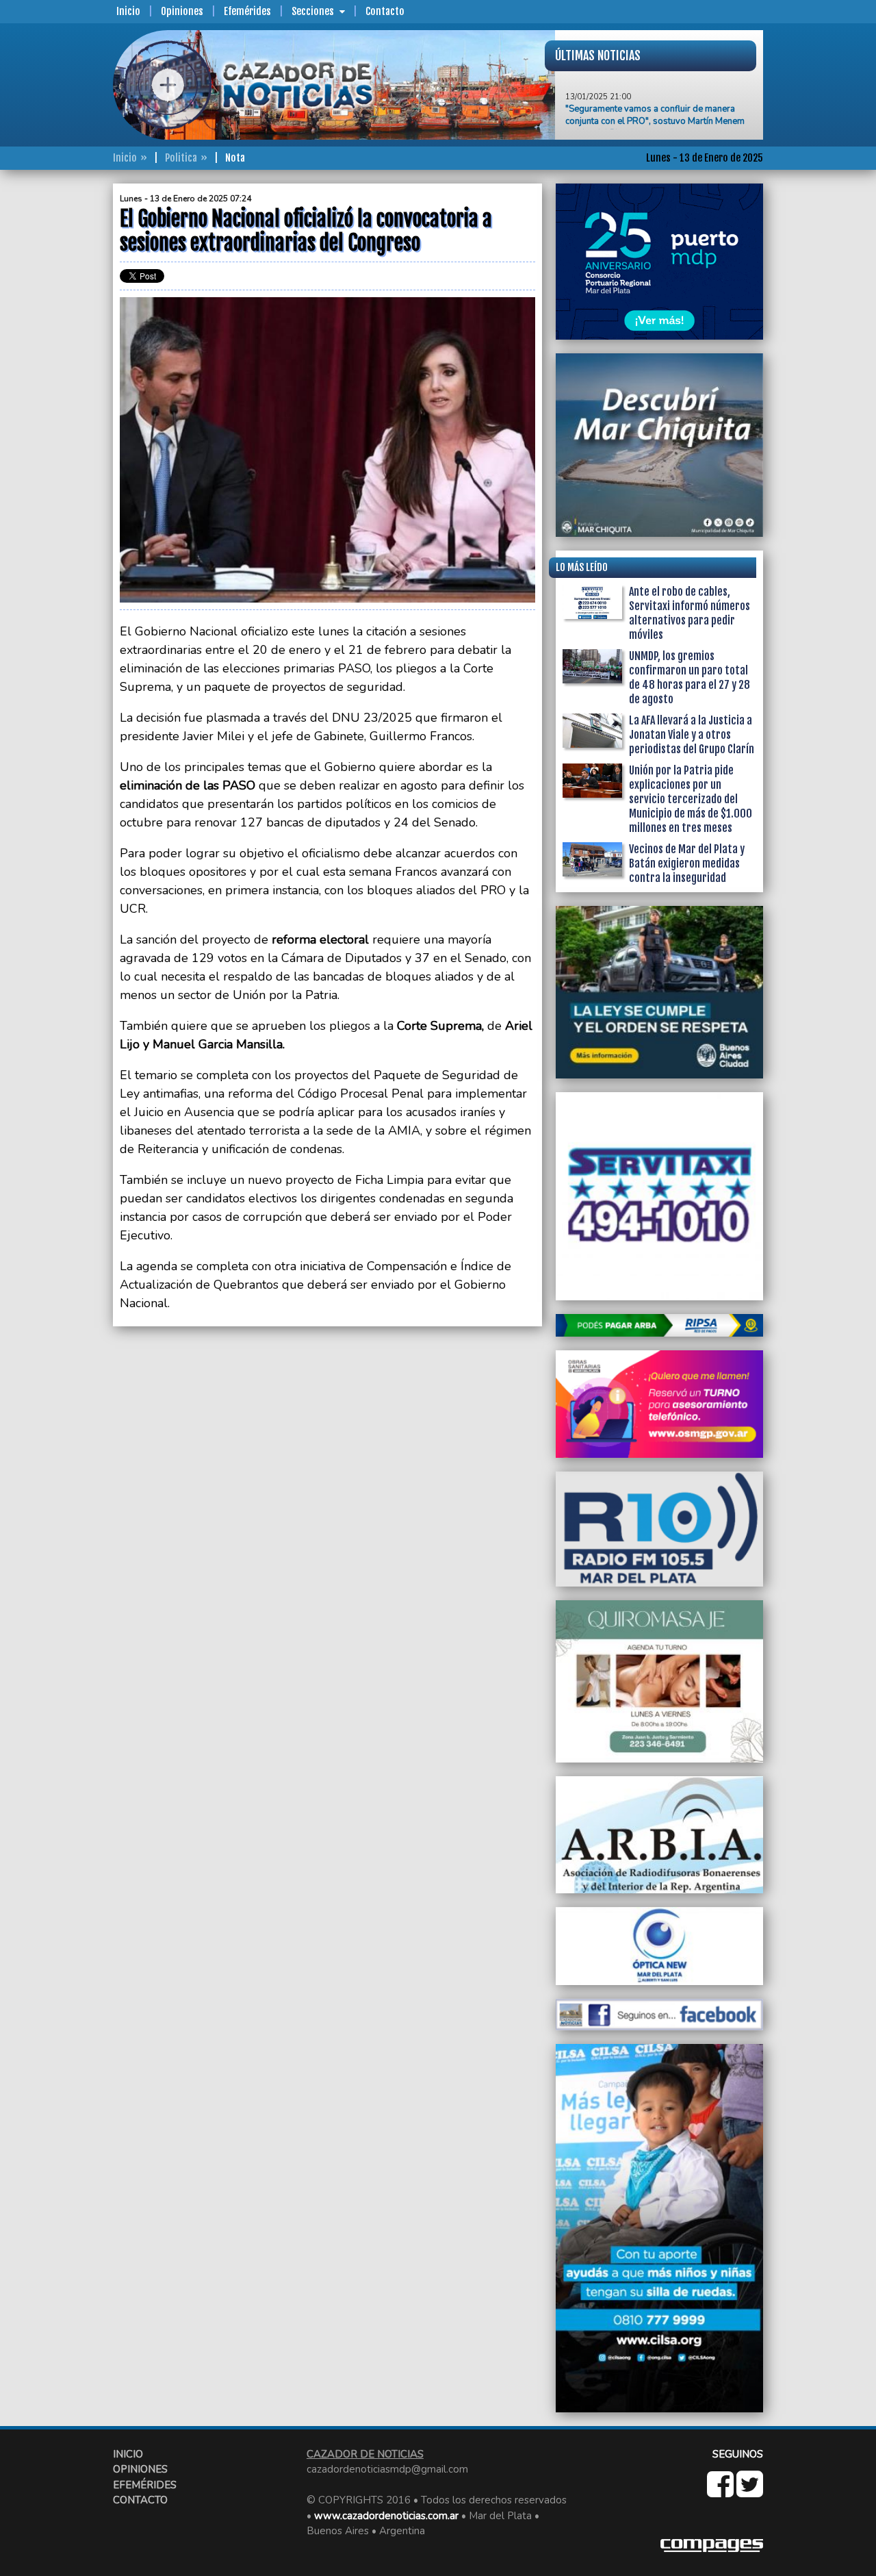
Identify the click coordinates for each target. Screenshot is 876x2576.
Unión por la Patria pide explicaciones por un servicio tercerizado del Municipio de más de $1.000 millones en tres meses (691, 799)
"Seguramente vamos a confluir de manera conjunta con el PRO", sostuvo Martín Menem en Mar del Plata (655, 95)
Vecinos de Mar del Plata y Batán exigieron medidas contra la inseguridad (687, 863)
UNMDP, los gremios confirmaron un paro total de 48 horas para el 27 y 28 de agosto (690, 678)
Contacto (385, 11)
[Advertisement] (58, 389)
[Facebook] (722, 2492)
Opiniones (182, 11)
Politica (181, 158)
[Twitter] (750, 2492)
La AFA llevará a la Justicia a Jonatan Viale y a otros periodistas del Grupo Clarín (692, 735)
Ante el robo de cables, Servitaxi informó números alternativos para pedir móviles (690, 613)
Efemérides (247, 11)
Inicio (128, 11)
